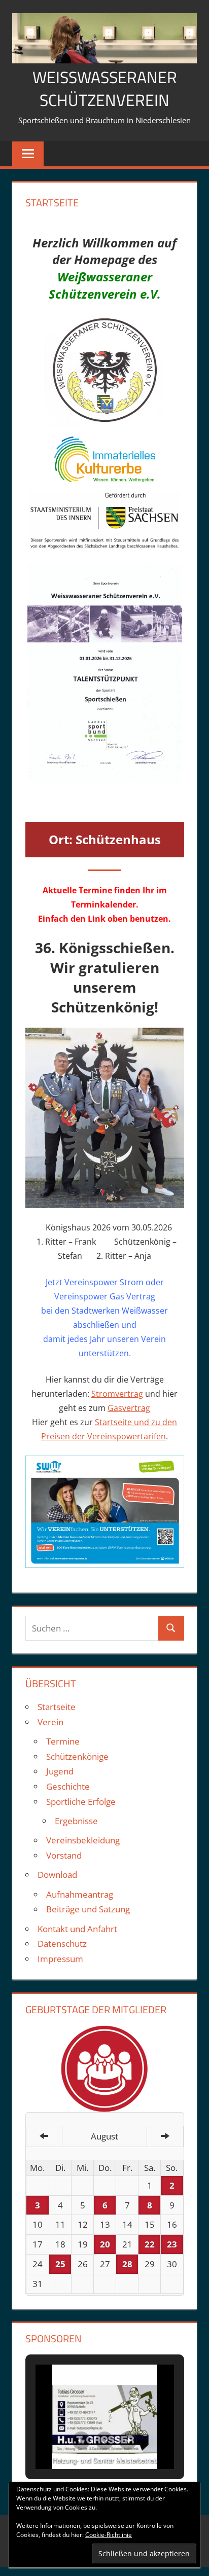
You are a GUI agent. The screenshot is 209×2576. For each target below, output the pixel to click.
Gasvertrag (129, 1408)
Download (57, 1875)
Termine (63, 1741)
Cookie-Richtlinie (109, 2535)
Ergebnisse (76, 1821)
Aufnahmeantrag (80, 1894)
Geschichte (68, 1786)
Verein (50, 1722)
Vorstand (64, 1855)
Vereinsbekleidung (83, 1840)
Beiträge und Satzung (88, 1909)
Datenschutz (62, 1944)
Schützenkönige (77, 1756)
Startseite (57, 1707)
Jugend (60, 1771)
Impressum (60, 1959)
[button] (81, 2441)
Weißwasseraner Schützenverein (105, 88)
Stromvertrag (117, 1394)
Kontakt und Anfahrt (77, 1929)
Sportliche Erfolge (81, 1802)
